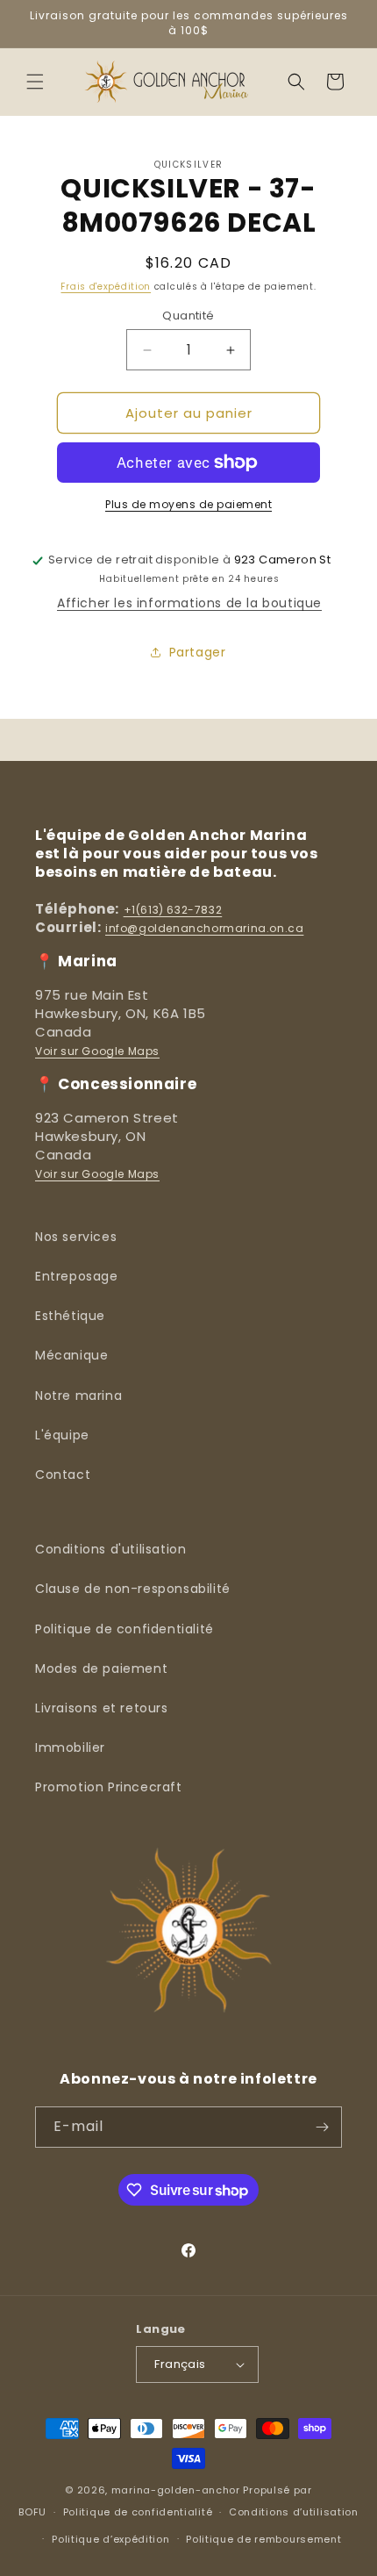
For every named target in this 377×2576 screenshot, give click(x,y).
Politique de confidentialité (124, 1629)
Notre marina (78, 1396)
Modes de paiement (101, 1668)
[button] (35, 82)
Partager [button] (198, 652)
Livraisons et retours (102, 1708)
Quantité (188, 316)
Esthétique (70, 1316)
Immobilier (70, 1747)
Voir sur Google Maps (97, 1051)
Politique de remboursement (263, 2539)
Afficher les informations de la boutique (189, 603)
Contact (63, 1475)
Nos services (76, 1237)
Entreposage (77, 1276)
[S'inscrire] (322, 2127)
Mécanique (71, 1355)
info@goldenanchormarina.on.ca (204, 928)
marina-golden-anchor (176, 2490)
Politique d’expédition (110, 2539)
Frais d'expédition (106, 287)
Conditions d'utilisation (110, 1549)
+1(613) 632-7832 (173, 910)
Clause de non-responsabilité (133, 1589)
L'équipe (62, 1435)
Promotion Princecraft (109, 1787)
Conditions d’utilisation (294, 2512)
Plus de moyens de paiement (188, 504)
